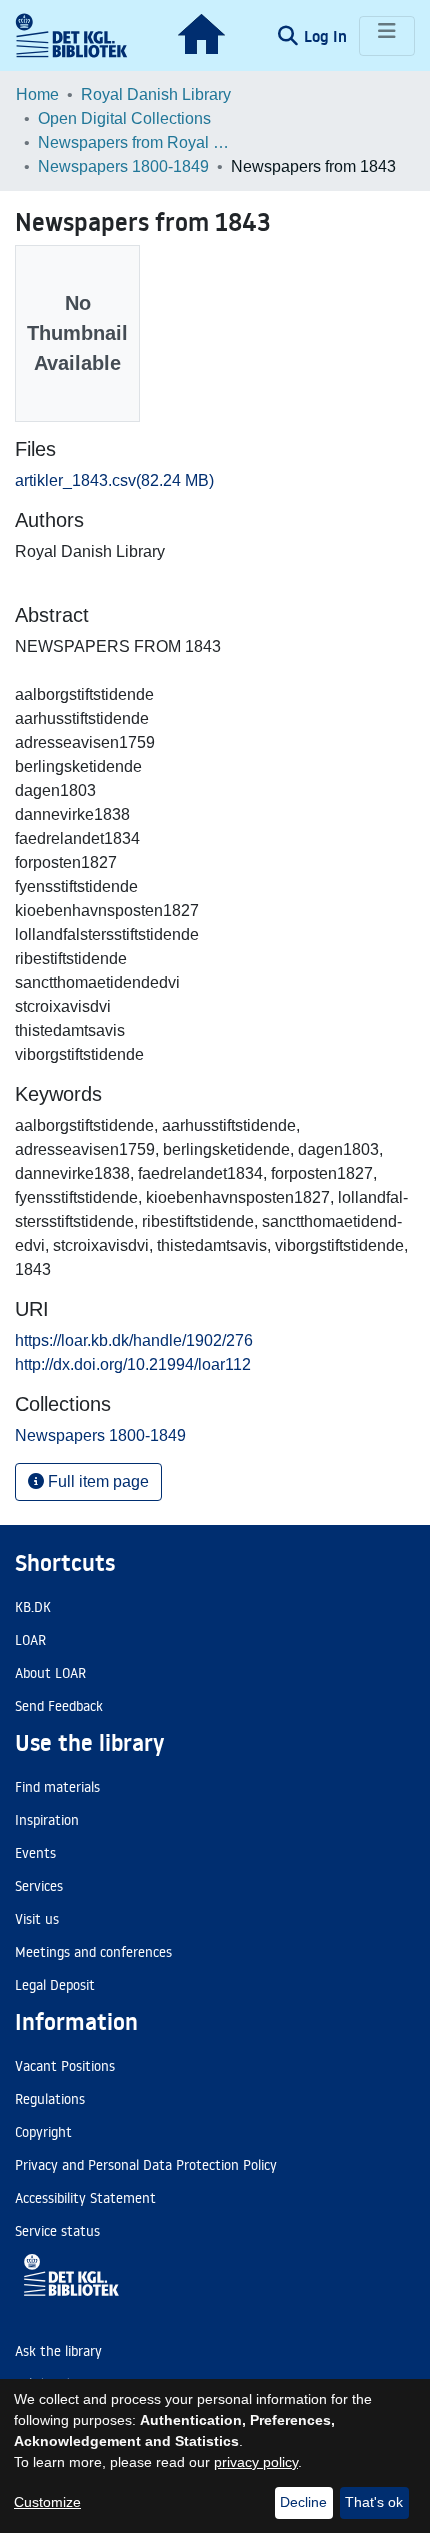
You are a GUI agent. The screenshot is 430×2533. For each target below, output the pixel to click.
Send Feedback (59, 1706)
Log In (327, 36)
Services (39, 1886)
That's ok (374, 2502)
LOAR (30, 1640)
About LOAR (50, 1673)
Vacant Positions (65, 2066)
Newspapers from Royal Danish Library (138, 142)
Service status (57, 2231)
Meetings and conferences (93, 1952)
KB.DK (33, 1607)
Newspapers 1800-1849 (123, 166)
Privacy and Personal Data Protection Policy (146, 2165)
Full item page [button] (96, 1481)
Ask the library (58, 2351)
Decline (303, 2502)
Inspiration (47, 1820)
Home (37, 94)
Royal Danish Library (156, 94)
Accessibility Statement (85, 2198)
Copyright (43, 2132)
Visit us (37, 1919)
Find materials (57, 1787)
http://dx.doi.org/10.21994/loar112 (133, 1364)
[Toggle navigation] (387, 36)
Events (35, 1853)
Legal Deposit (55, 1985)
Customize (47, 2502)
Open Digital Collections (124, 118)
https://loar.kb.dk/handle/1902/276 (134, 1340)
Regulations (50, 2099)
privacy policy (256, 2462)
